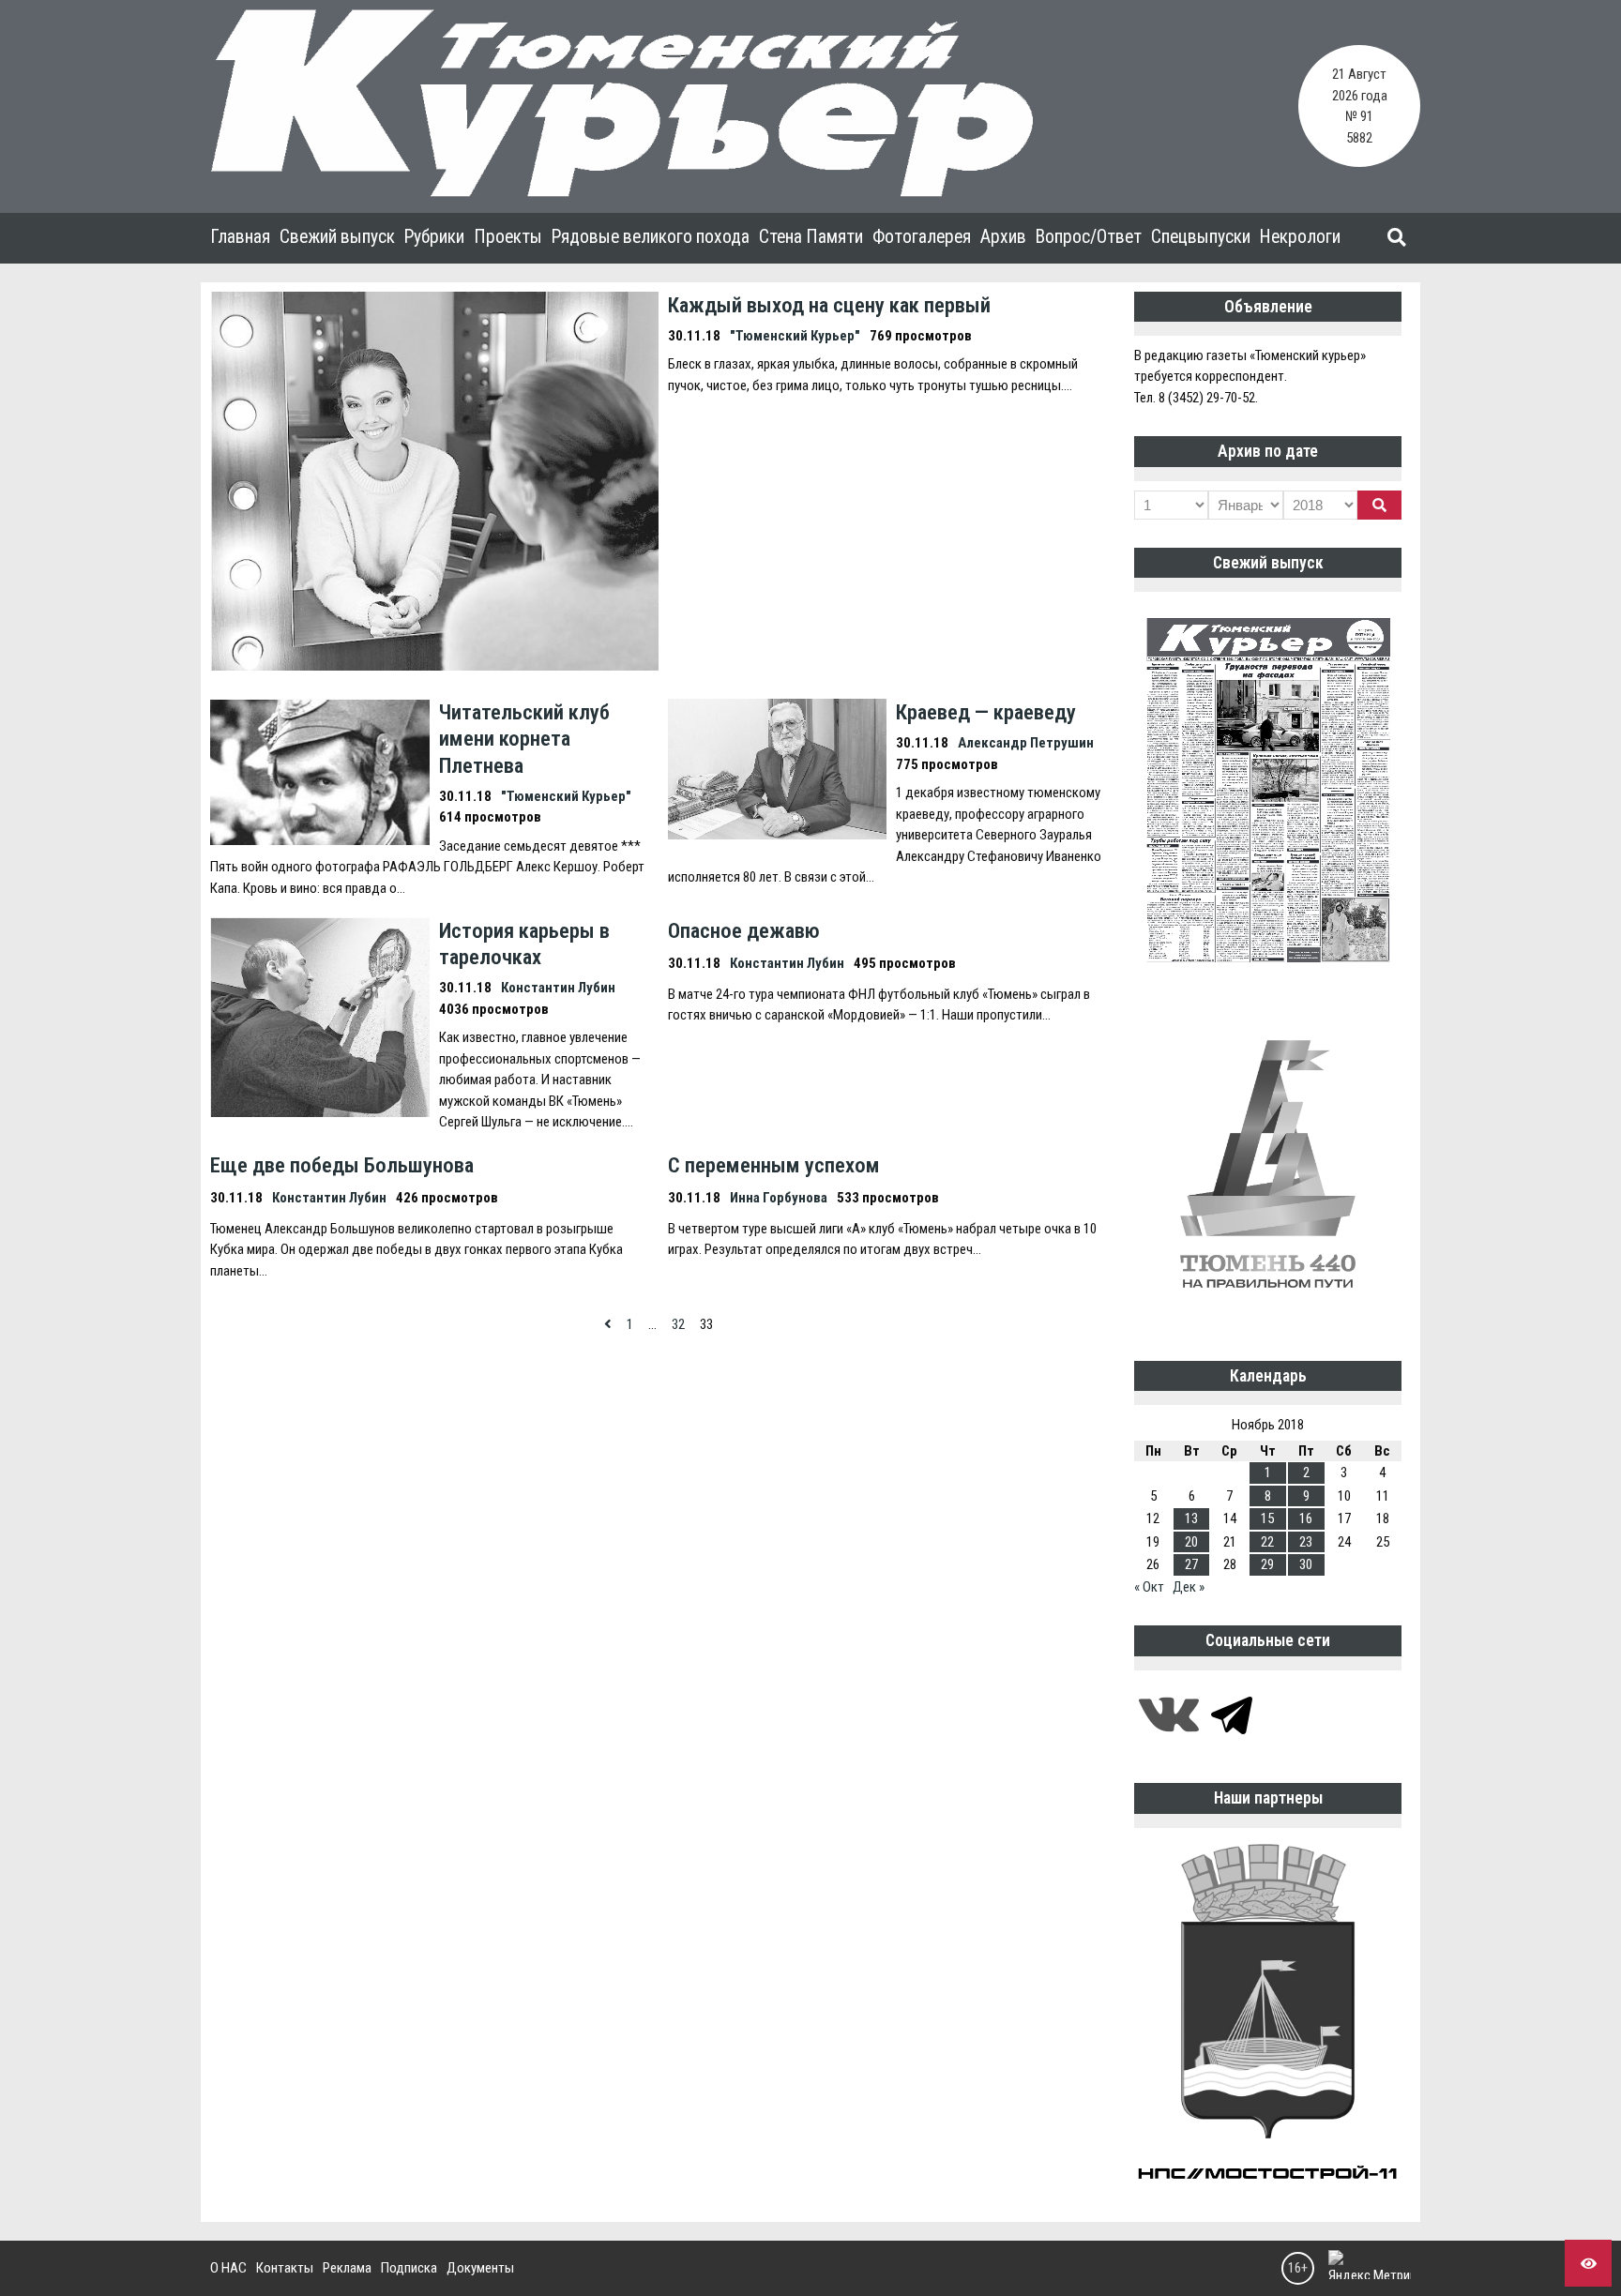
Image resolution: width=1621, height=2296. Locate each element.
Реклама (347, 2268)
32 (678, 1324)
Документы (480, 2268)
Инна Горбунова (779, 1198)
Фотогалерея (922, 237)
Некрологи (1300, 237)
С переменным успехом (774, 1165)
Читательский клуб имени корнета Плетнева (524, 738)
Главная (240, 237)
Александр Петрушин (1026, 743)
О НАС (228, 2268)
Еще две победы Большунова (342, 1165)
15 (1267, 1518)
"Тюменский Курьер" (795, 336)
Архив (1003, 237)
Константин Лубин (558, 988)
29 (1267, 1564)
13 (1191, 1518)
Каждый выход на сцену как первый (829, 305)
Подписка (409, 2268)
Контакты (285, 2268)
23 (1306, 1542)
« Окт (1149, 1587)
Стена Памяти (811, 237)
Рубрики (434, 237)
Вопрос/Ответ (1089, 237)
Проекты (508, 237)
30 (1306, 1564)
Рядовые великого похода (651, 237)
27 (1191, 1564)
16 (1306, 1518)
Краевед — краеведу (986, 712)
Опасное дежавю (744, 930)
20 (1191, 1542)
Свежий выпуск (337, 237)
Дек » (1189, 1587)
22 (1267, 1542)
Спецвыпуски (1201, 237)
